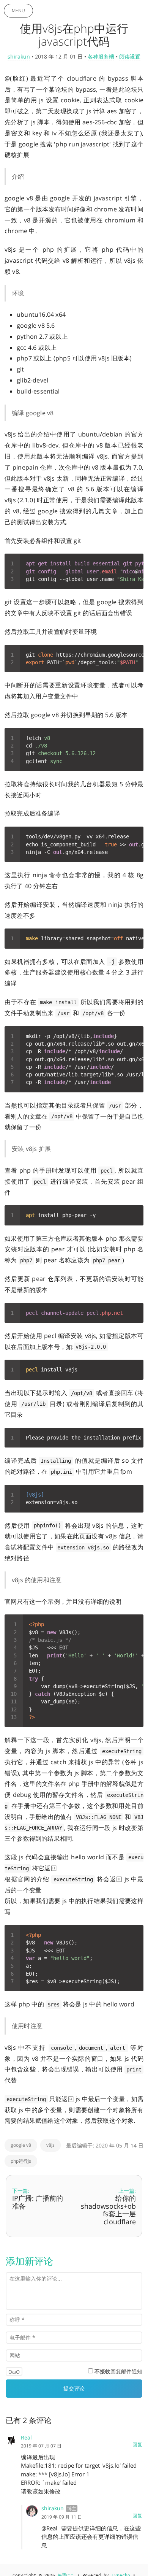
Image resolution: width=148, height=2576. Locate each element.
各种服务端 (101, 56)
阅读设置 (130, 56)
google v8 (21, 2145)
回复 (137, 2444)
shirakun (19, 56)
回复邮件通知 (118, 2371)
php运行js (21, 2161)
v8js (50, 2145)
